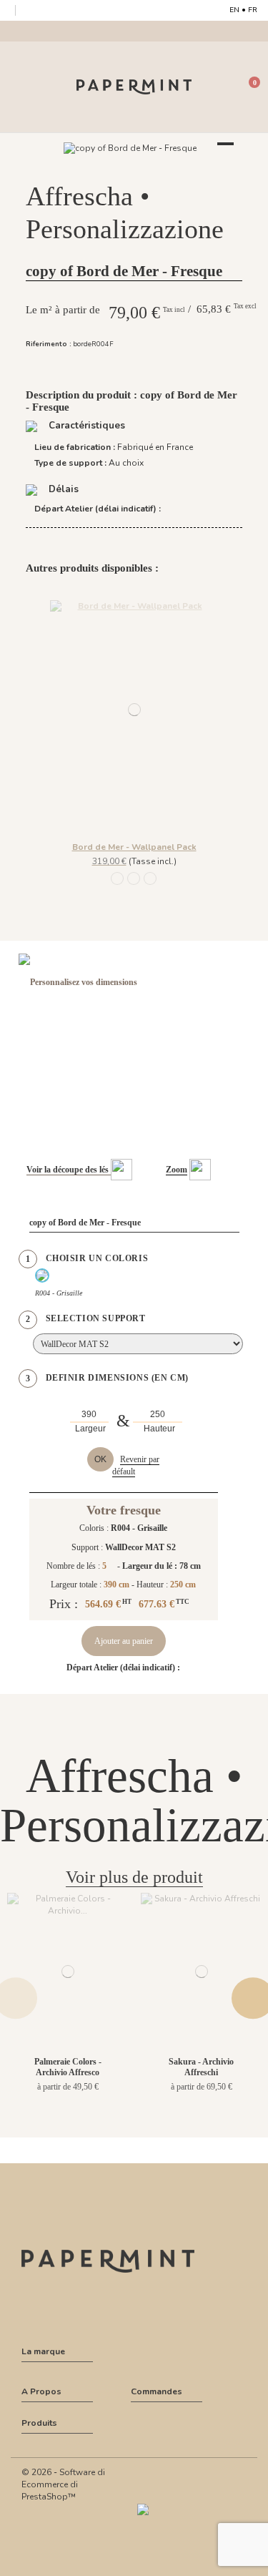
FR (253, 10)
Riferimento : (49, 344)
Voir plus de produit (134, 1877)
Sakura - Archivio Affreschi (201, 2067)
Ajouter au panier (124, 1641)
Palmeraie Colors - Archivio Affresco (68, 2067)
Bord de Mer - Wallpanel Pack (134, 847)
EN (234, 10)
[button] (134, 163)
